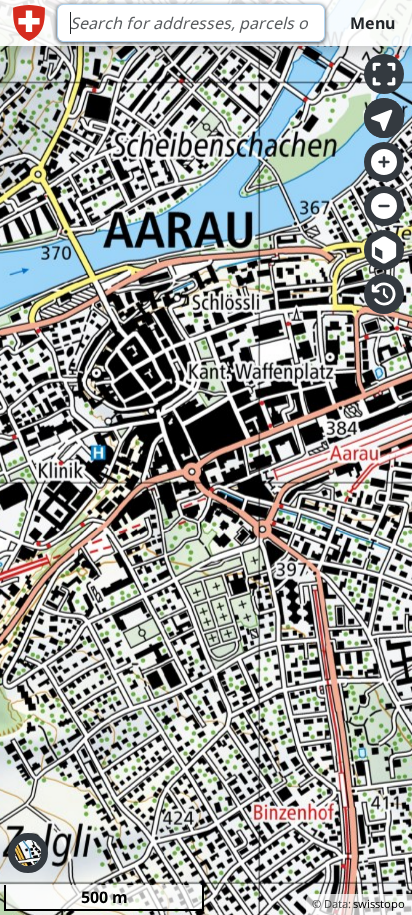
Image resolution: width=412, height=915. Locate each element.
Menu (372, 23)
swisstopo (379, 903)
